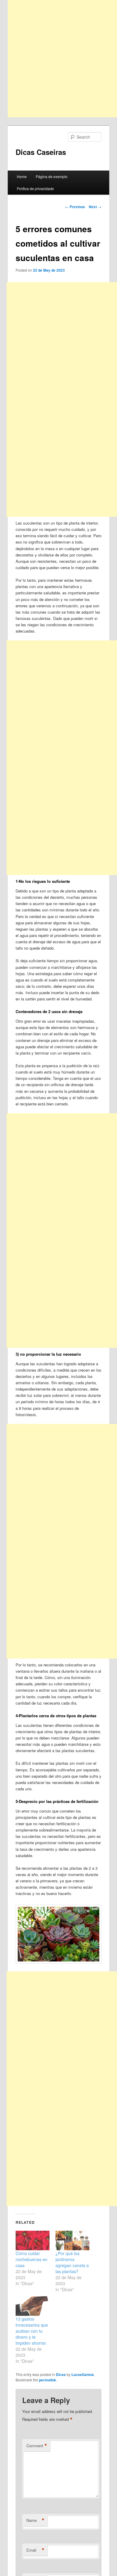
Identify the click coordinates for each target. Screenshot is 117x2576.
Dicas (61, 2374)
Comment (37, 2446)
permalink (48, 2380)
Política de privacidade (35, 188)
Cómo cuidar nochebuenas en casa (31, 2259)
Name (35, 2520)
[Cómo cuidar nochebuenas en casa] (33, 2240)
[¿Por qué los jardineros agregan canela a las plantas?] (72, 2240)
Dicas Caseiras (41, 152)
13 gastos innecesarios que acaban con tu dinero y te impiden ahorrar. (32, 2331)
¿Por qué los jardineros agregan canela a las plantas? (72, 2262)
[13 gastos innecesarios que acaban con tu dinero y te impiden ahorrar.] (33, 2306)
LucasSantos (83, 2374)
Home (22, 176)
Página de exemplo (52, 176)
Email (35, 2550)
